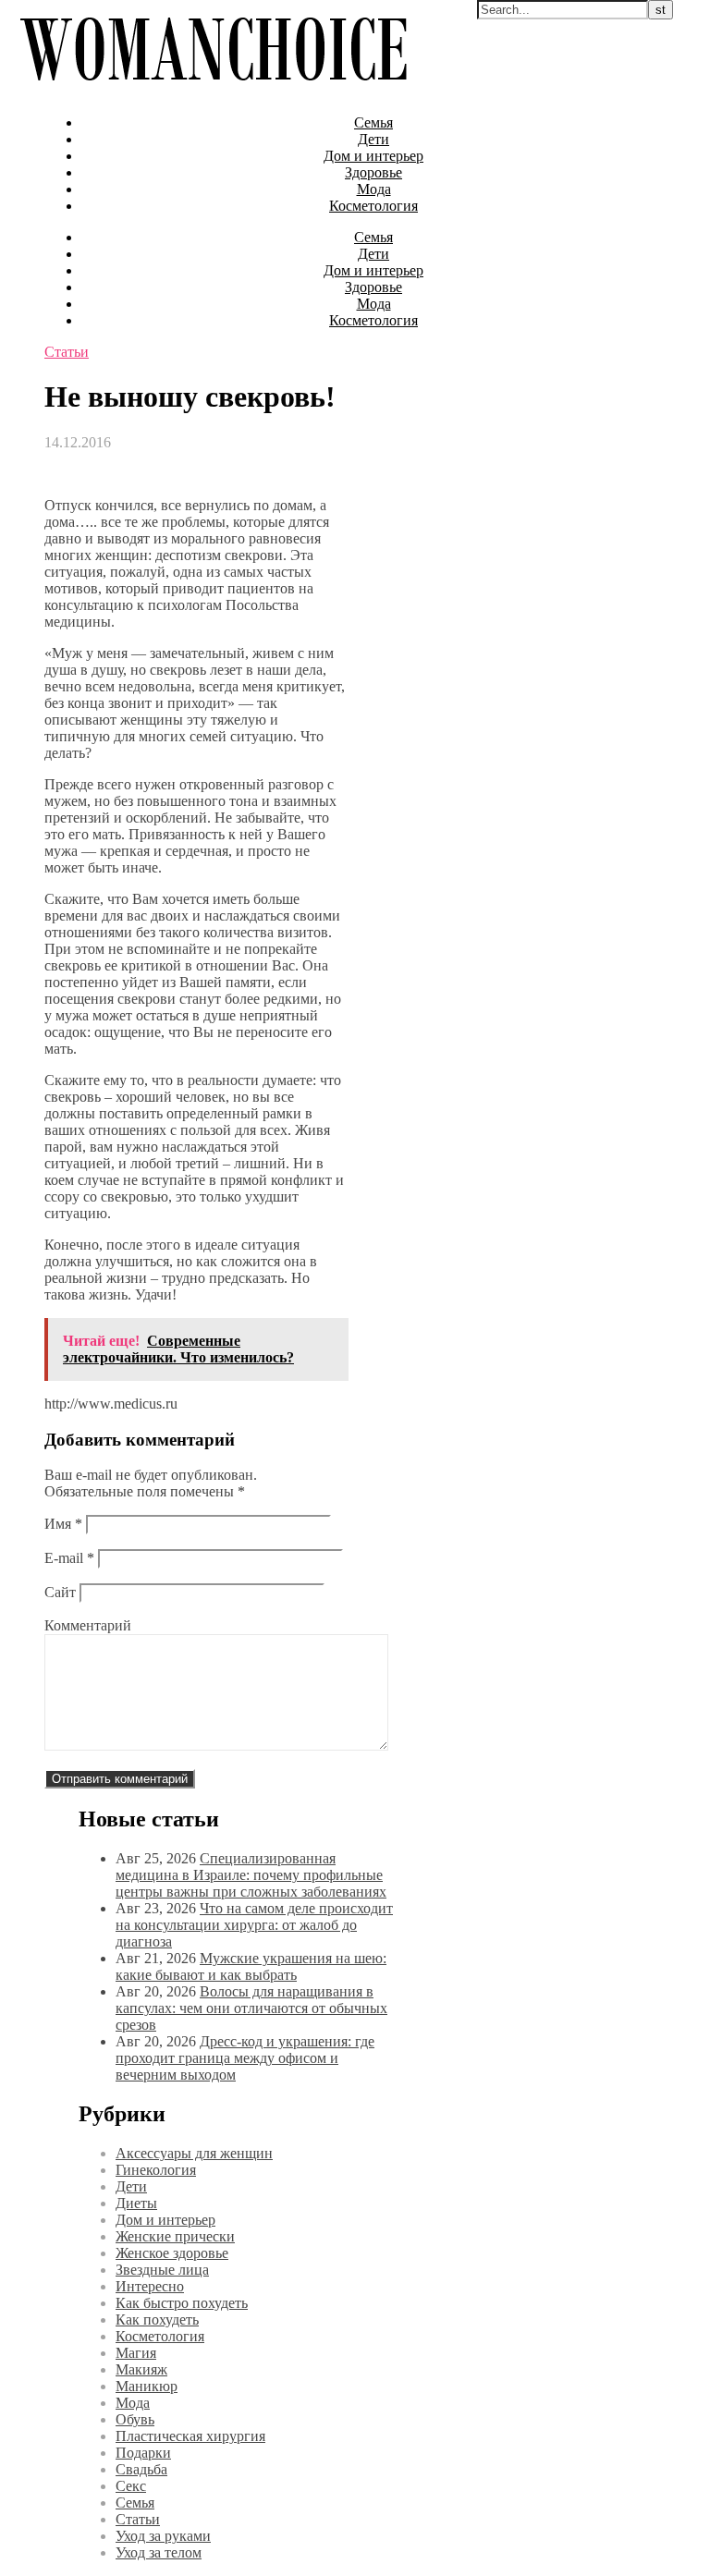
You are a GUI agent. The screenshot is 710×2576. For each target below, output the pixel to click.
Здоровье (373, 172)
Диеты (136, 2203)
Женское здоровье (172, 2253)
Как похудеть (157, 2320)
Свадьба (141, 2469)
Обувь (135, 2419)
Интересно (150, 2286)
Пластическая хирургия (190, 2436)
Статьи (67, 352)
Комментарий (88, 1625)
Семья (373, 122)
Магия (136, 2353)
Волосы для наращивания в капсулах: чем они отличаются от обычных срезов (251, 2008)
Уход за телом (159, 2552)
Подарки (143, 2453)
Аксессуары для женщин (194, 2153)
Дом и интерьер (373, 156)
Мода (374, 189)
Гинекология (156, 2170)
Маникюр (147, 2386)
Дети (373, 139)
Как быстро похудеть (182, 2303)
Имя (63, 1524)
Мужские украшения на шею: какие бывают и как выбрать (251, 1966)
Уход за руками (163, 2536)
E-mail (69, 1558)
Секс (131, 2486)
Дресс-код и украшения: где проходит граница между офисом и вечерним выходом (245, 2058)
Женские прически (175, 2236)
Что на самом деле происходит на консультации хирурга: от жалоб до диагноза (254, 1925)
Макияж (141, 2369)
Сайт (60, 1592)
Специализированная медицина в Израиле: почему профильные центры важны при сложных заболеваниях (251, 1875)
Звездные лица (162, 2270)
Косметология (373, 206)
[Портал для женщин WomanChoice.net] (213, 91)
